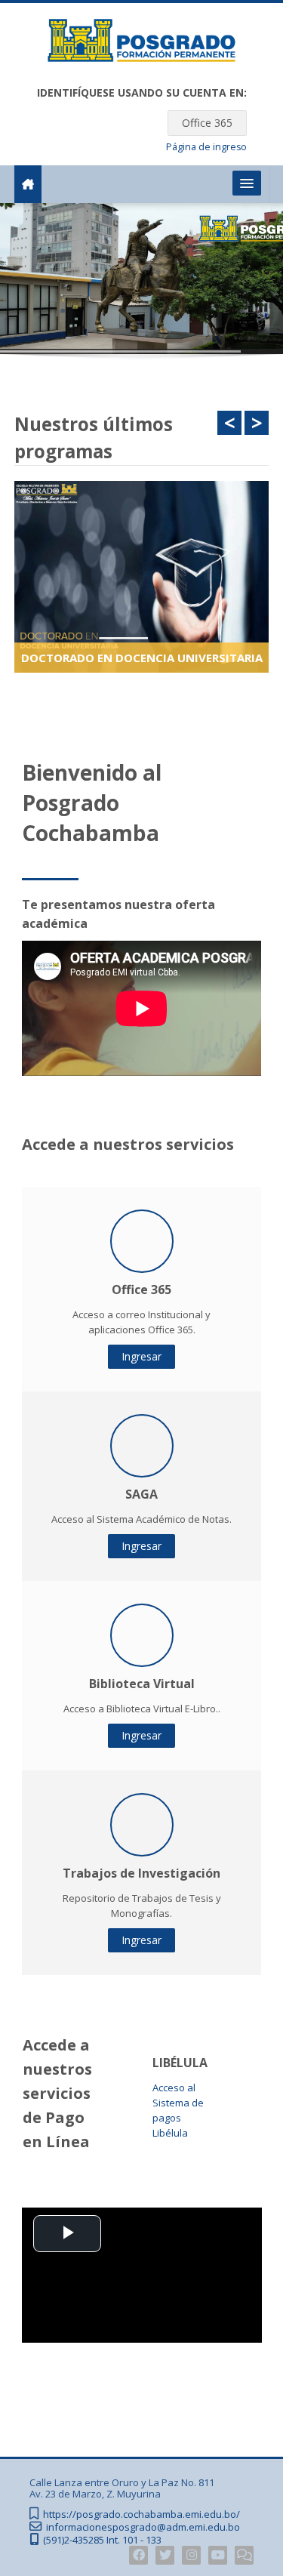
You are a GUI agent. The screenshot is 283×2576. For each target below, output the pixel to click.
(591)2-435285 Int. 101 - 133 (102, 2540)
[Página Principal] (142, 43)
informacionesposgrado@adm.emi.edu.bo (143, 2527)
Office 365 (207, 123)
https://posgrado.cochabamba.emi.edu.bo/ (141, 2514)
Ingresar (141, 1356)
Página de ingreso (206, 147)
